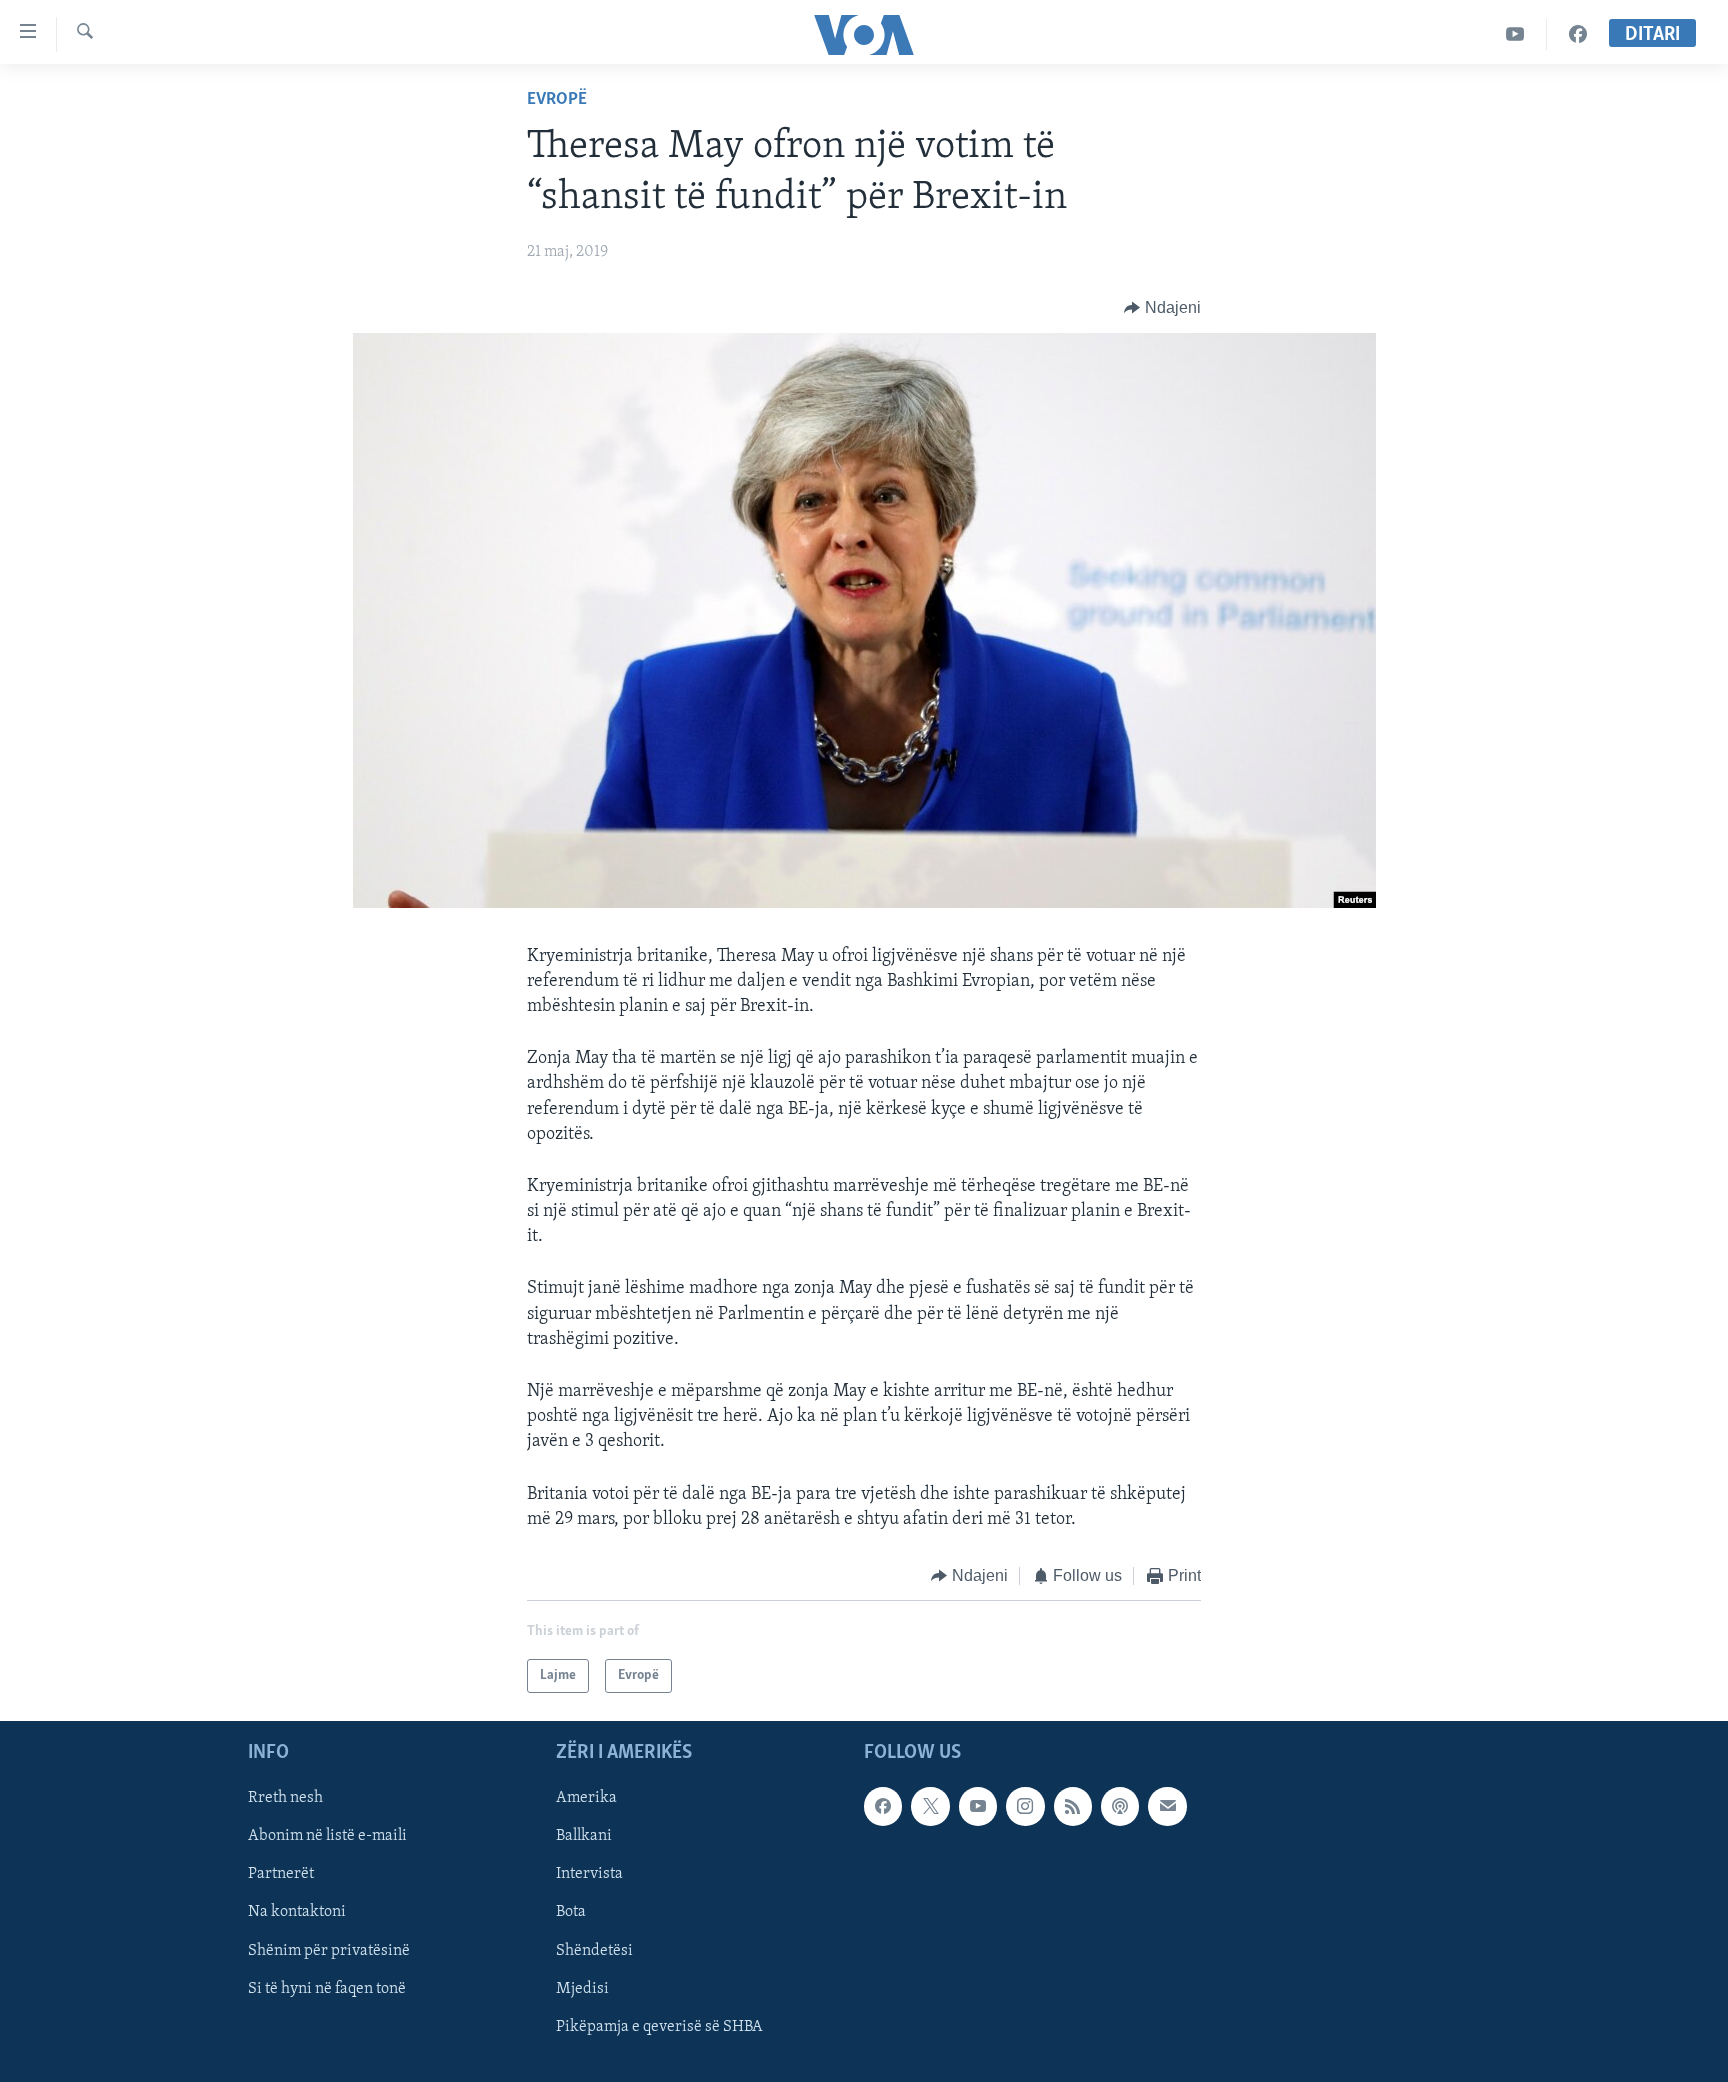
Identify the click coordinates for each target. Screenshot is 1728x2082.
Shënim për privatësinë (329, 1951)
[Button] (1162, 308)
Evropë (557, 100)
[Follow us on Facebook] (883, 1807)
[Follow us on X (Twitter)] (930, 1807)
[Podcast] (1120, 1807)
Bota (571, 1913)
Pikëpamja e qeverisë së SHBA (659, 2027)
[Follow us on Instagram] (1025, 1807)
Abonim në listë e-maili (327, 1837)
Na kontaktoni (297, 1913)
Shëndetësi (594, 1951)
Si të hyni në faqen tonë (327, 1989)
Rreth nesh (285, 1799)
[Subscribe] (1167, 1807)
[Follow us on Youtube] (978, 1807)
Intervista (589, 1875)
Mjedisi (582, 1989)
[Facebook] (1578, 34)
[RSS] (1073, 1807)
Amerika (586, 1799)
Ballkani (584, 1837)
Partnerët (281, 1875)
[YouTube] (1515, 34)
